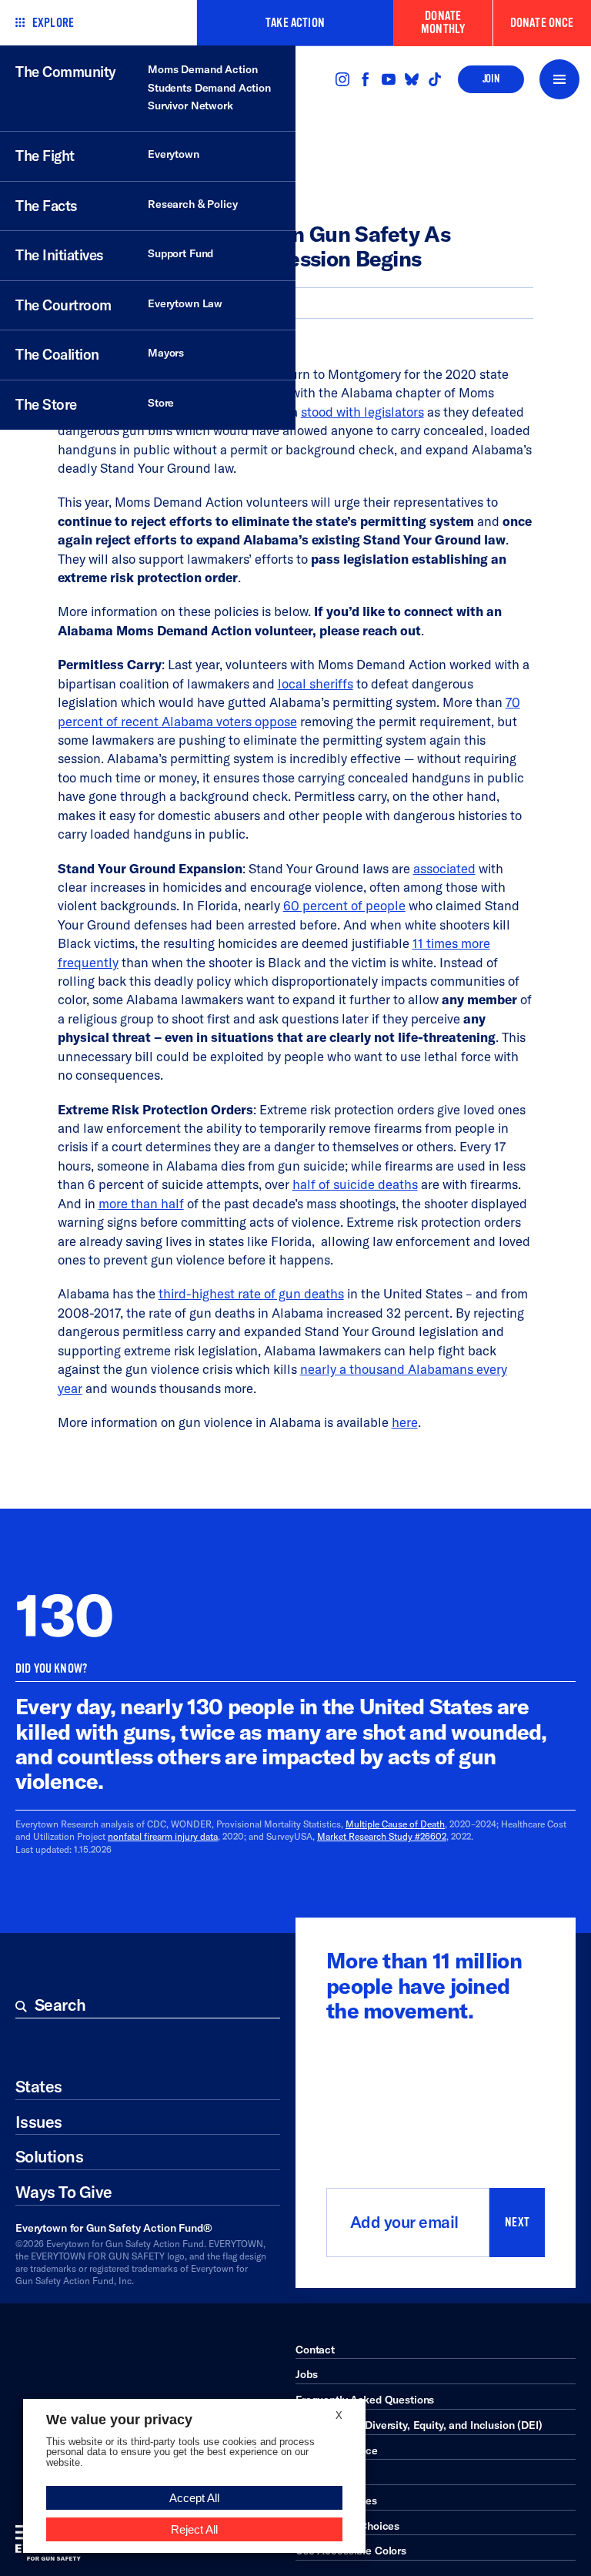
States (39, 2087)
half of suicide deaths (355, 1184)
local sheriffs (316, 683)
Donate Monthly (443, 22)
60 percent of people (344, 905)
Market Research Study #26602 (382, 1836)
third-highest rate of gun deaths (251, 1293)
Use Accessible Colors (351, 2551)
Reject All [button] (194, 2529)
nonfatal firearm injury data (163, 1836)
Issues (39, 2122)
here (405, 1422)
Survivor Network (190, 106)
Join (491, 79)
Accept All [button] (194, 2498)
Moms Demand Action (202, 69)
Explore (53, 23)
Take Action (295, 23)
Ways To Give (64, 2192)
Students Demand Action (209, 88)
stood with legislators (362, 412)
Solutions (49, 2157)
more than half (141, 1203)
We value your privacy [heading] (119, 2420)
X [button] (339, 2415)
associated (444, 868)
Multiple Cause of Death (395, 1824)
